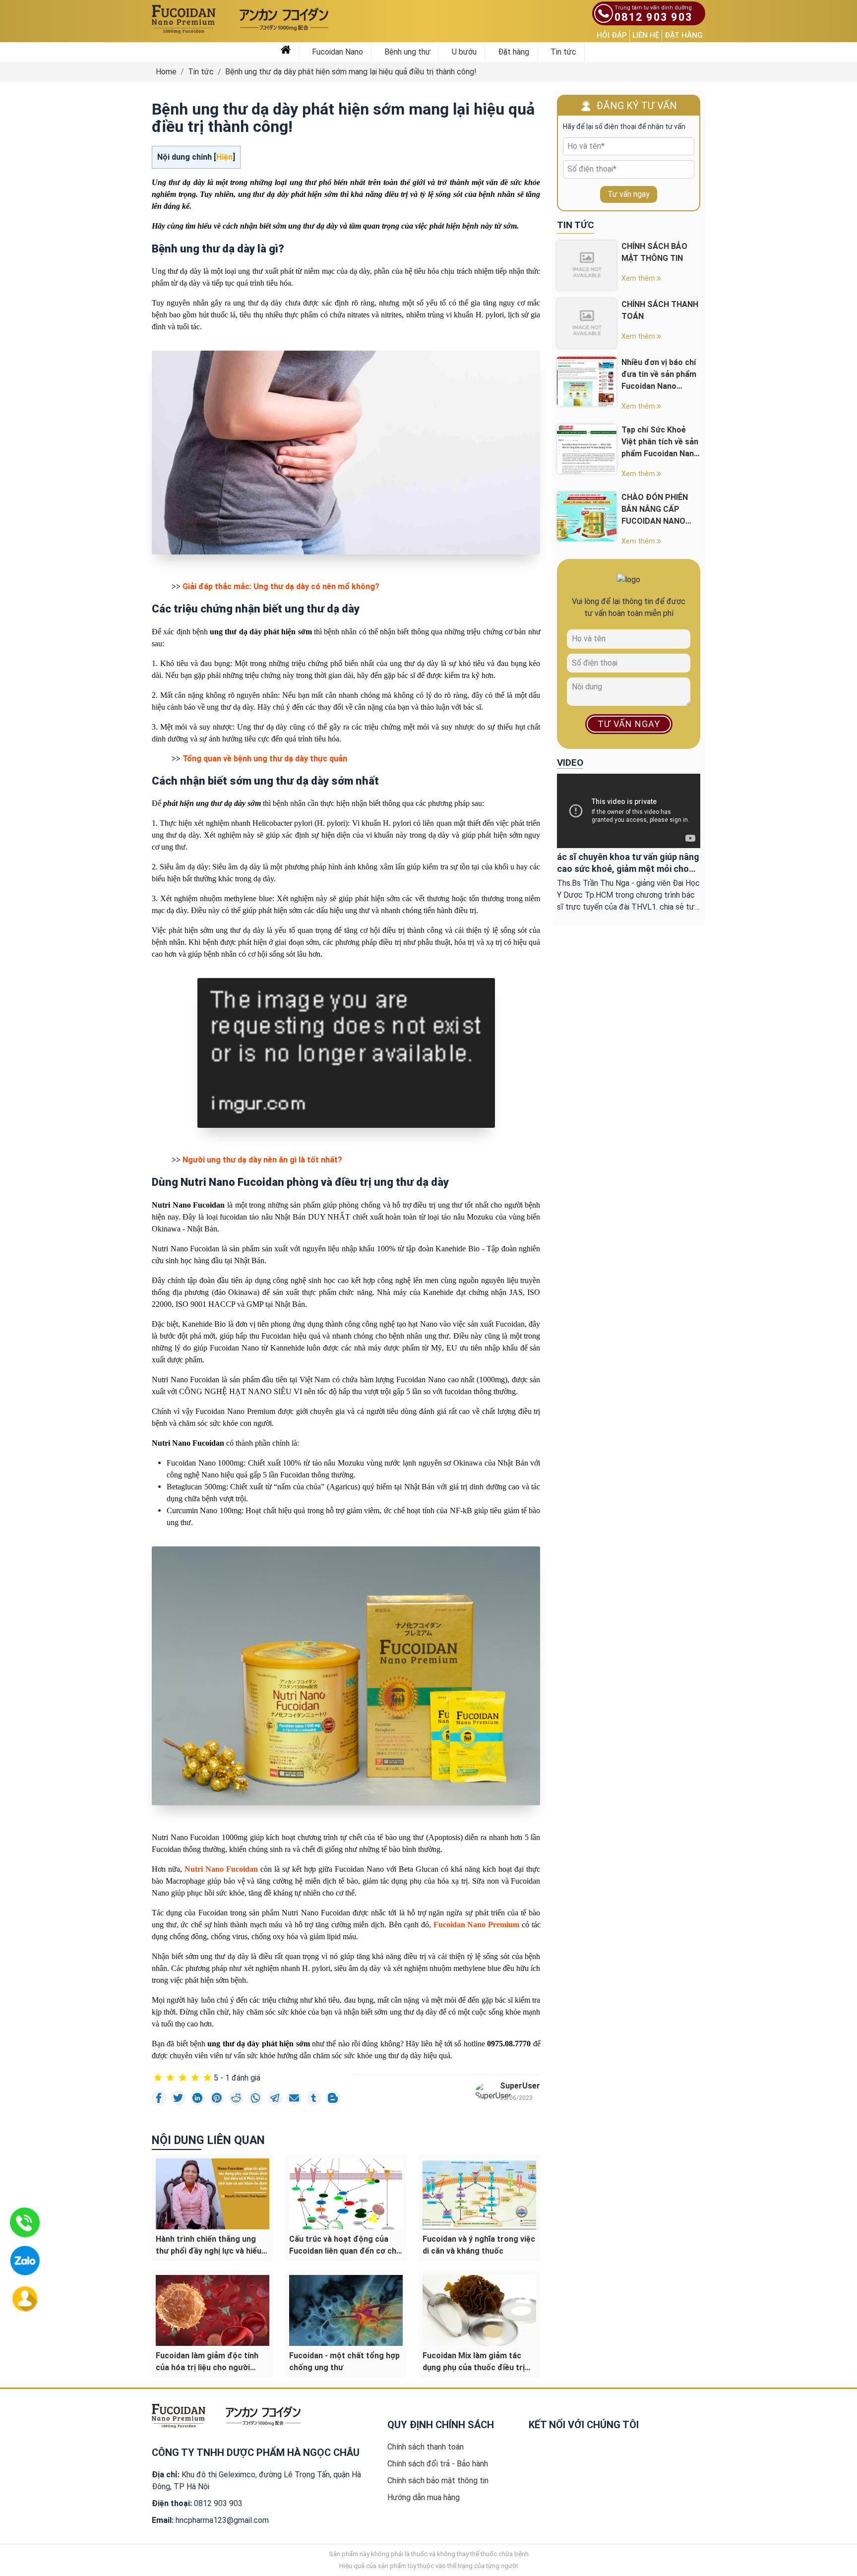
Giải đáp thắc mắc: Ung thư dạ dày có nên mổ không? (281, 586)
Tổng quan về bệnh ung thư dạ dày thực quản (265, 759)
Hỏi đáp (612, 35)
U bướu (464, 52)
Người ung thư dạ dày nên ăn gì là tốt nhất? (262, 1160)
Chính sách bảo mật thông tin (438, 2481)
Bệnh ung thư (407, 52)
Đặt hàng (684, 35)
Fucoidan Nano (337, 52)
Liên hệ (646, 35)
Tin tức (563, 52)
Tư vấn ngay (629, 194)
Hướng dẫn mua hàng (424, 2497)
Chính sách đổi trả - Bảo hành (438, 2464)
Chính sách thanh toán (426, 2447)
